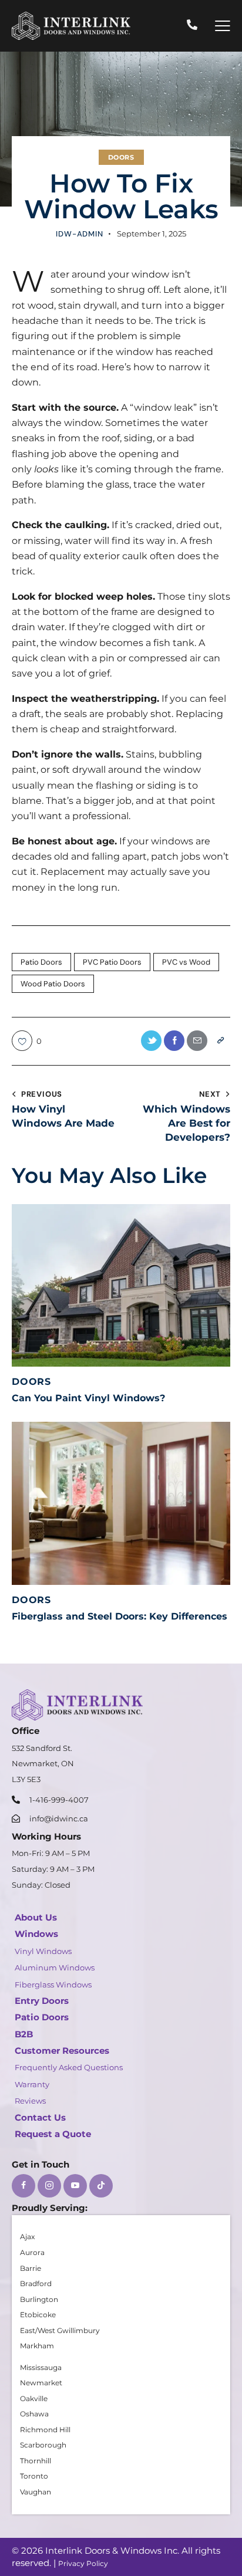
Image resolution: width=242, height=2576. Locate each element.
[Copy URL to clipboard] (220, 1041)
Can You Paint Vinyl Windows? (88, 1398)
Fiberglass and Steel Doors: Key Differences (120, 1616)
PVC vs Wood (186, 962)
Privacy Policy (83, 2563)
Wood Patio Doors (53, 984)
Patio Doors (41, 962)
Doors (121, 157)
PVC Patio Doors (112, 962)
